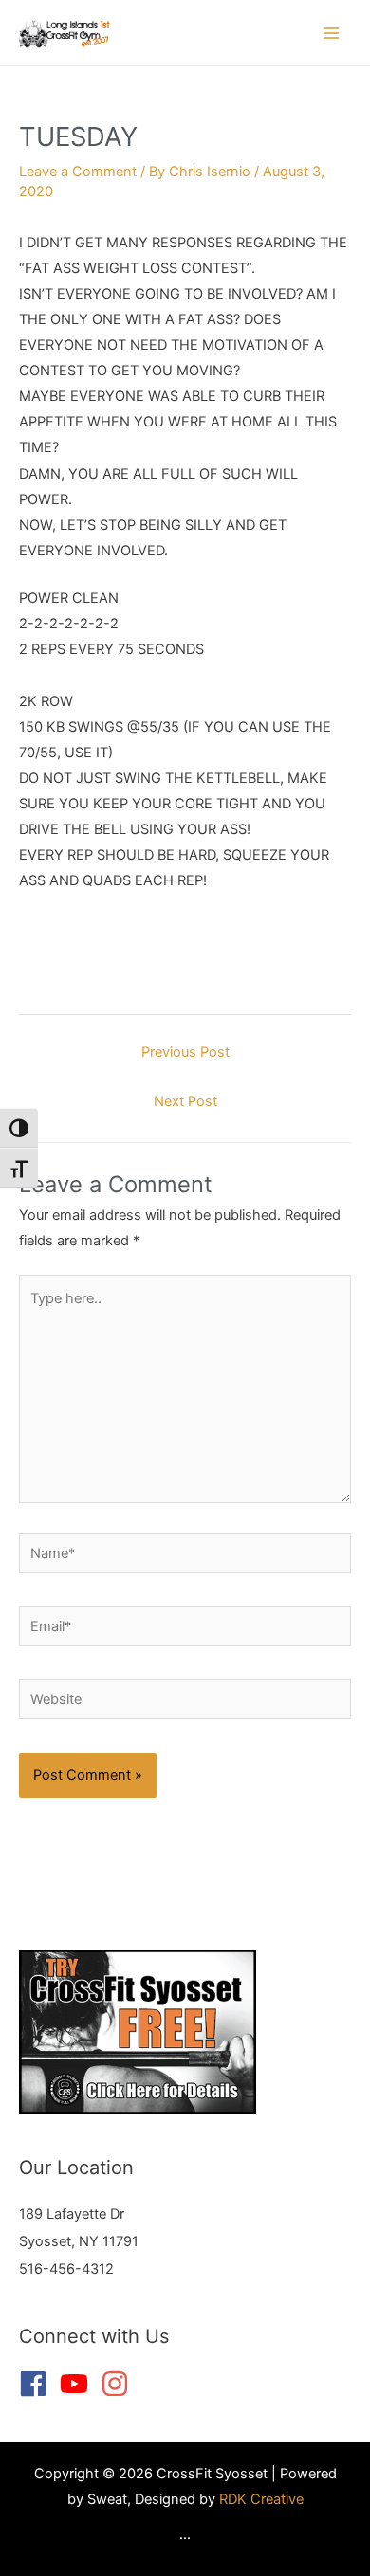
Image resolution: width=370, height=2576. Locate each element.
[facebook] (37, 2384)
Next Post (185, 1101)
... (185, 2534)
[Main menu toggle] (331, 33)
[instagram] (119, 2384)
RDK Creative (261, 2499)
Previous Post (185, 1052)
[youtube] (78, 2384)
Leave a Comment (78, 172)
